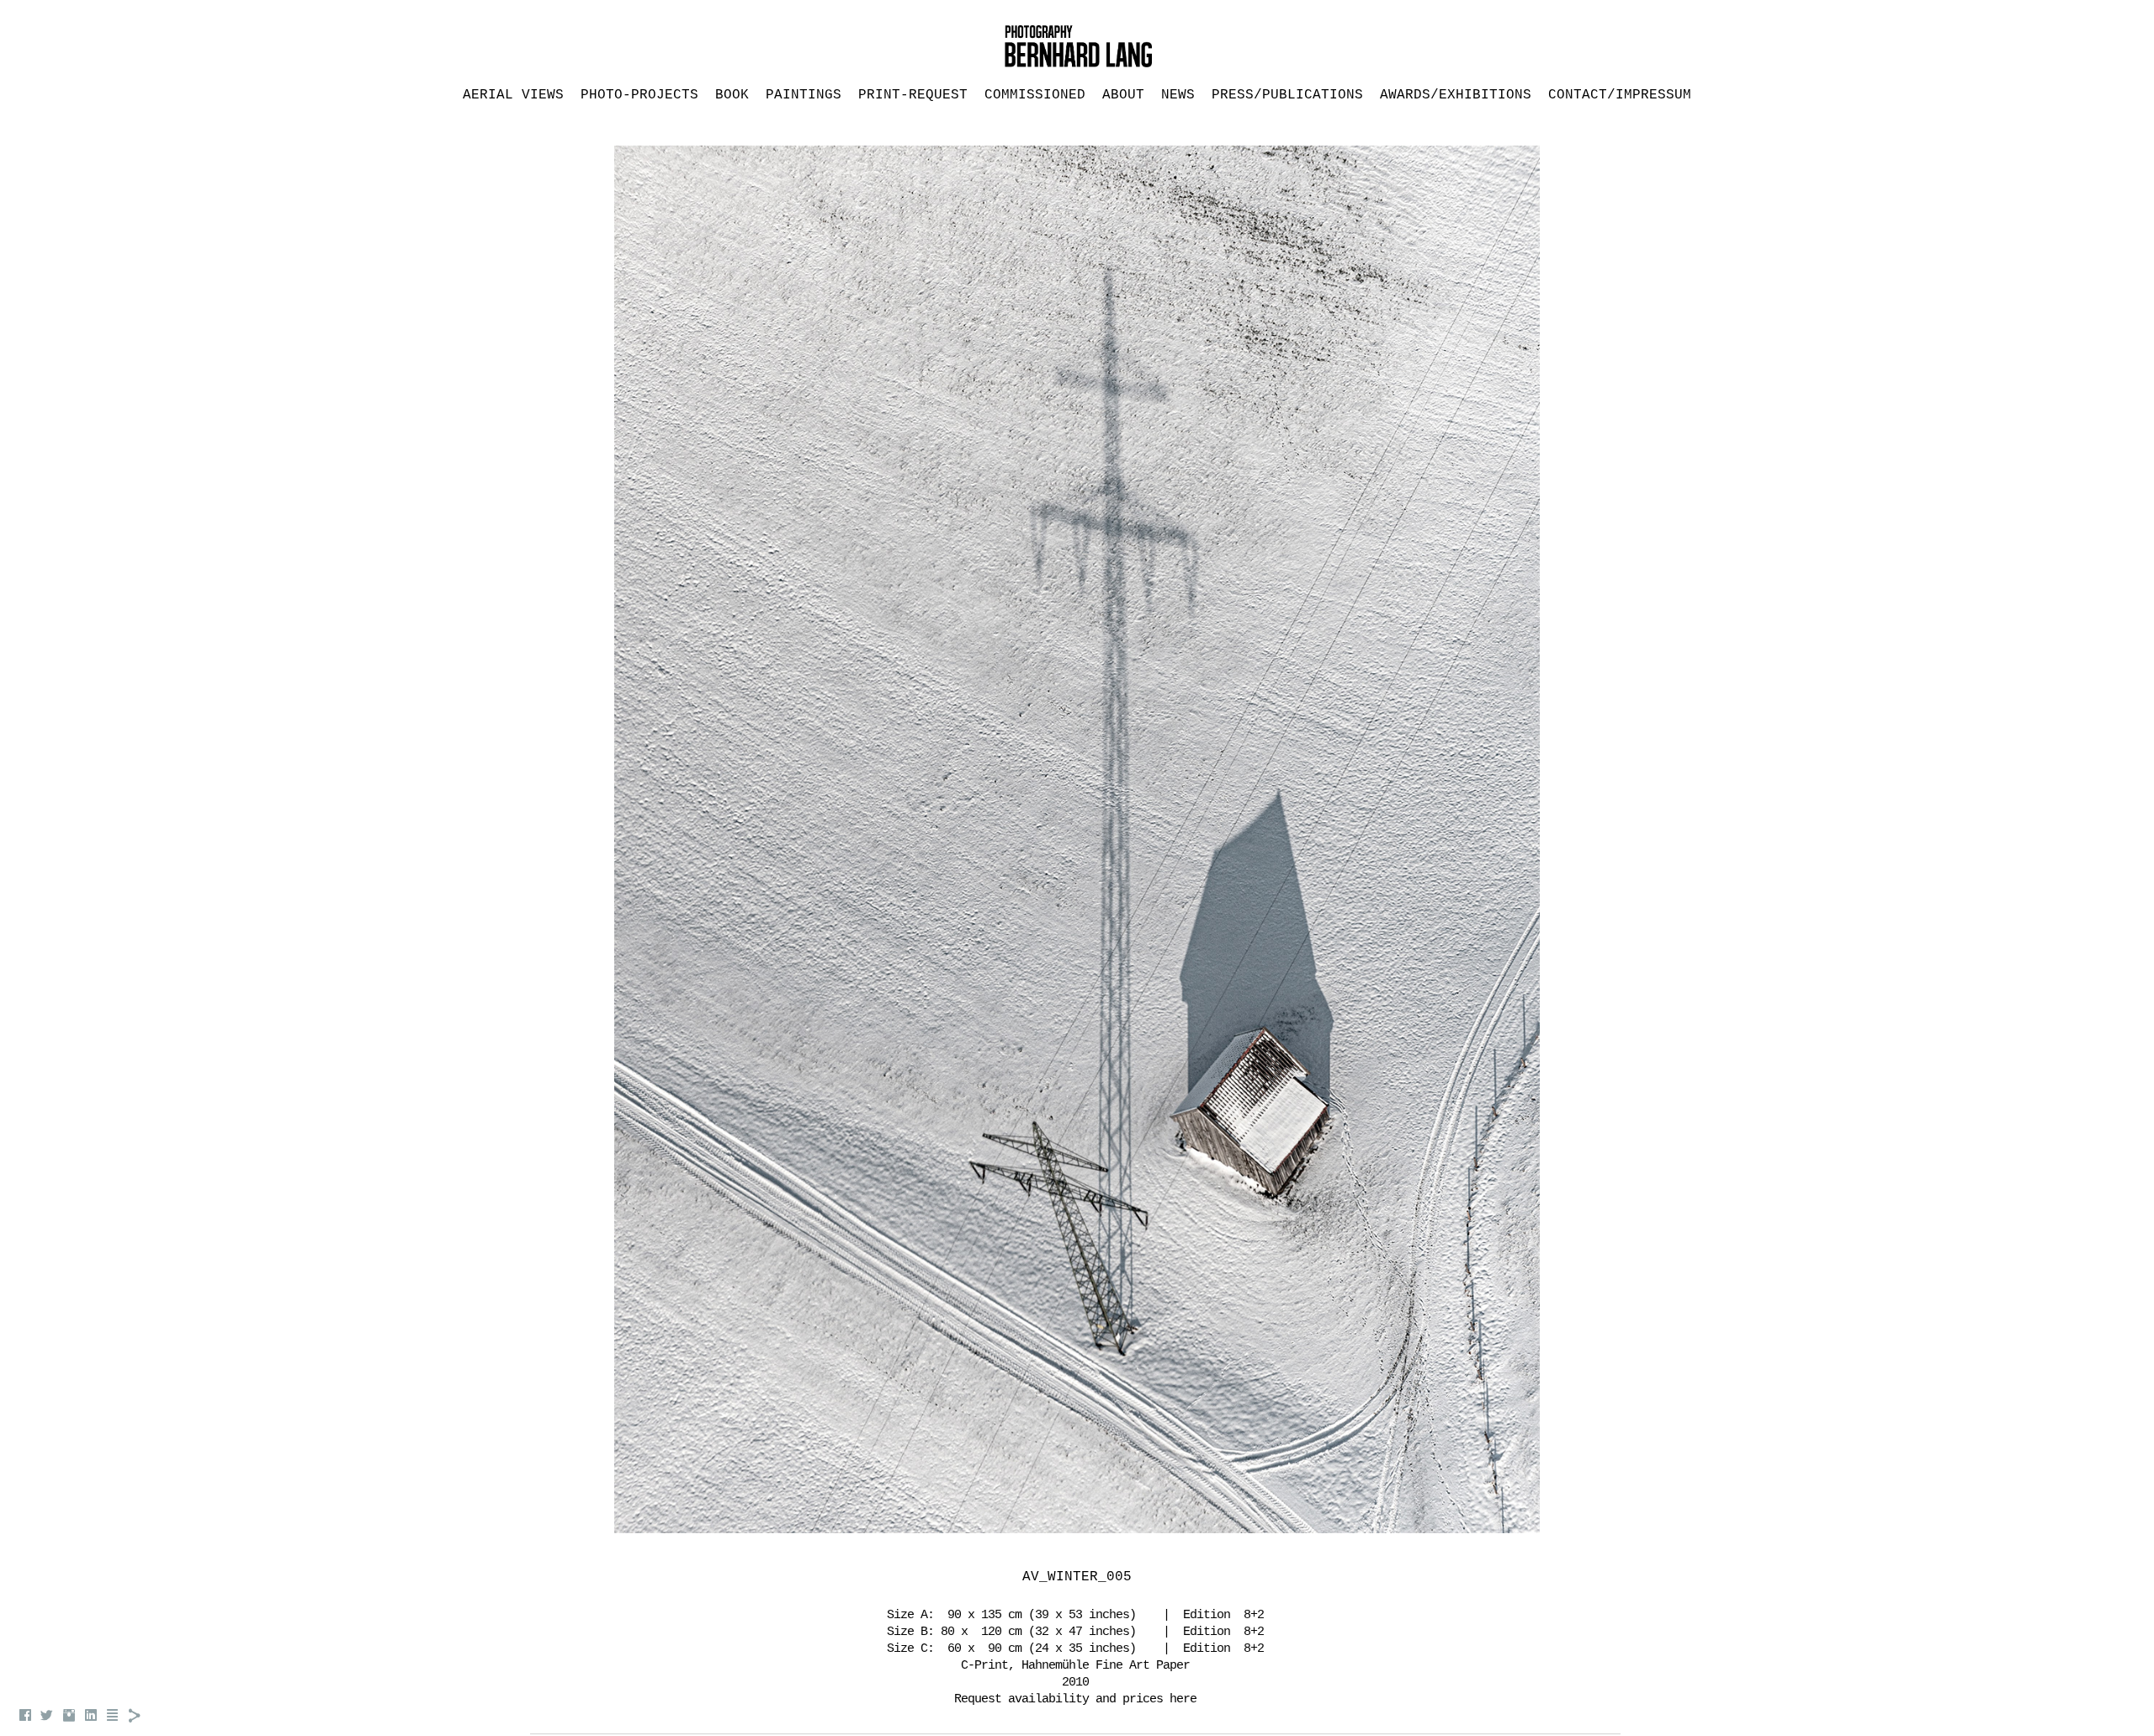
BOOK (732, 95)
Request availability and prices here (1075, 1699)
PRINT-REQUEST (913, 95)
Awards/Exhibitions (1456, 95)
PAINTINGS (804, 95)
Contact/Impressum (1620, 95)
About (1123, 95)
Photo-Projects (639, 95)
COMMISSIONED (1035, 95)
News (1178, 95)
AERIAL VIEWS (513, 95)
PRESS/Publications (1287, 95)
